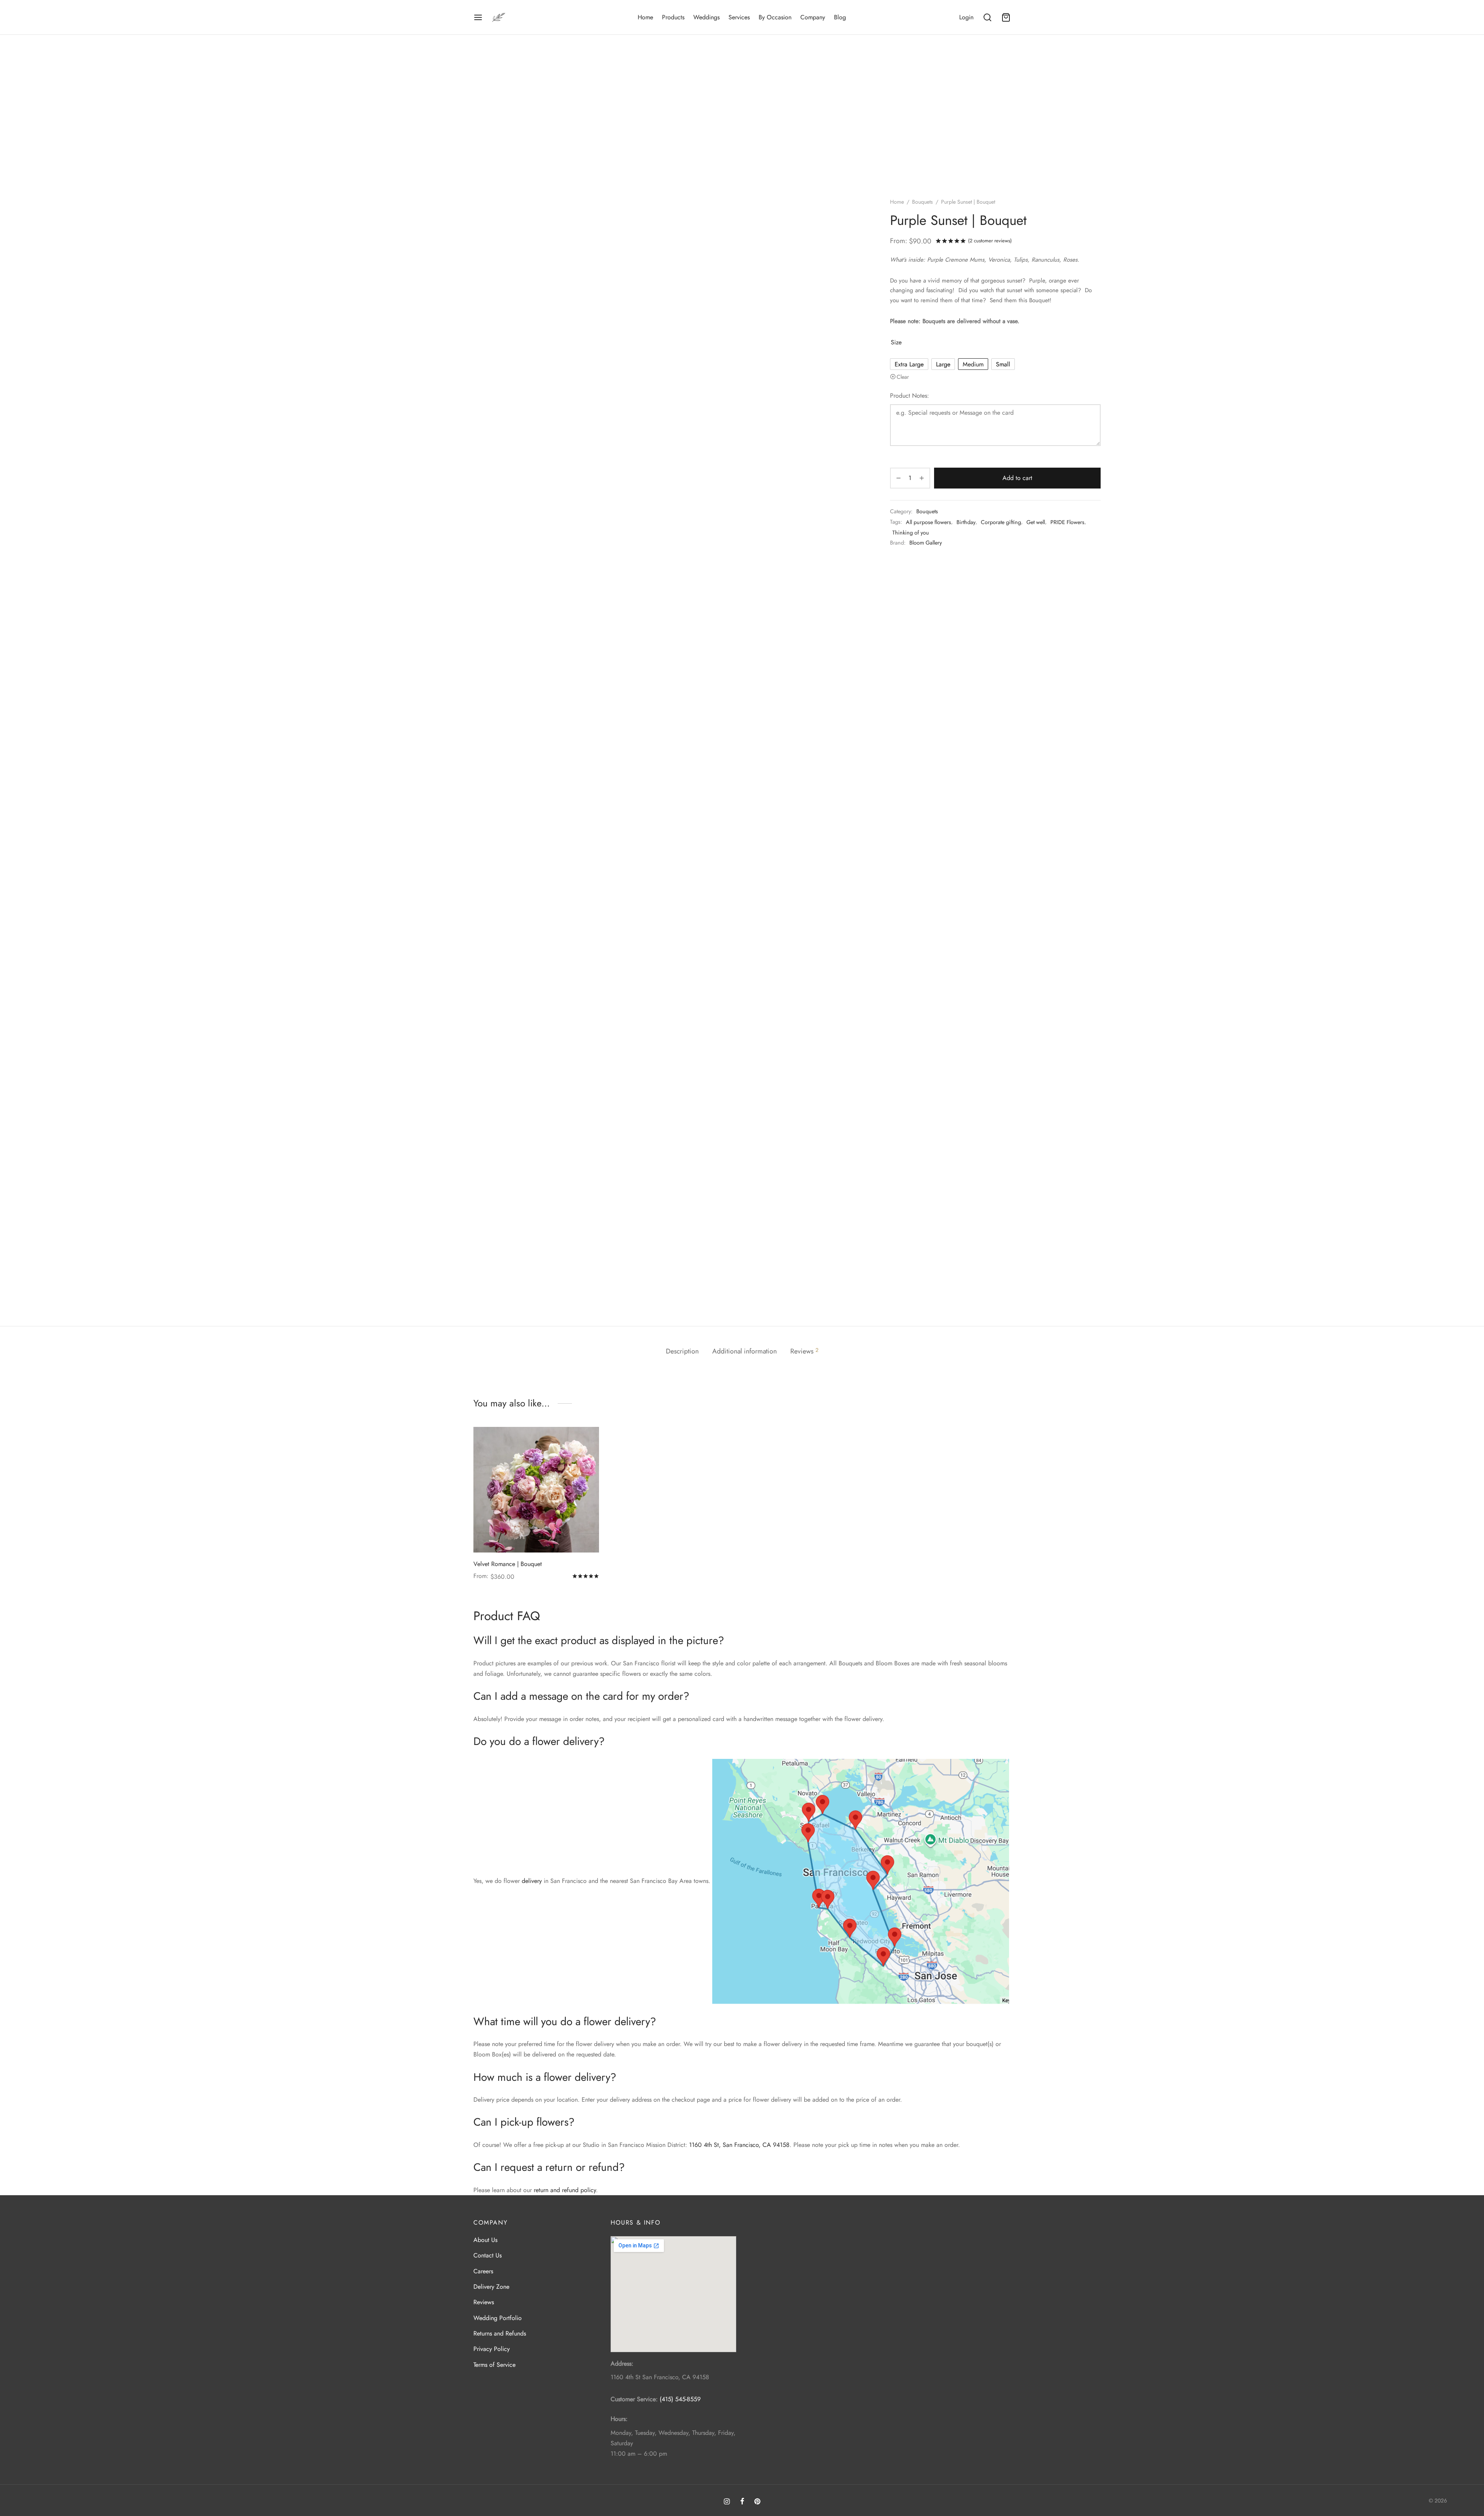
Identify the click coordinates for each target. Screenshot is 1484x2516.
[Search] (987, 17)
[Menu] (478, 17)
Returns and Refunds (500, 2333)
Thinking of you (911, 533)
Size (896, 342)
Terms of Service (494, 2365)
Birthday (966, 522)
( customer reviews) (990, 241)
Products (673, 17)
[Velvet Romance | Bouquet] (536, 1490)
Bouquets (922, 202)
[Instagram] (727, 2502)
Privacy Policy (492, 2349)
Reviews (484, 2302)
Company (813, 17)
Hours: (619, 2419)
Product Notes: (910, 396)
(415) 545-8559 (680, 2399)
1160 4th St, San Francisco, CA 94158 (739, 2145)
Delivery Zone (491, 2287)
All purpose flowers (928, 522)
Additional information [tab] (745, 1351)
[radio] (909, 364)
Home (645, 17)
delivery (532, 1881)
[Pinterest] (757, 2502)
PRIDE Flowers (1067, 522)
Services (739, 17)
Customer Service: (634, 2399)
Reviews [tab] (804, 1351)
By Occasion (775, 17)
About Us (485, 2240)
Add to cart (1017, 478)
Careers (483, 2271)
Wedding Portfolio (498, 2318)
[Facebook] (742, 2502)
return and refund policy (565, 2190)
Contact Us (488, 2255)
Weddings (706, 17)
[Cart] (1006, 17)
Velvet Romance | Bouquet (508, 1564)
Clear (903, 377)
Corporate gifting (1001, 522)
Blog (840, 17)
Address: (622, 2364)
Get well (1036, 522)
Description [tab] (682, 1351)
